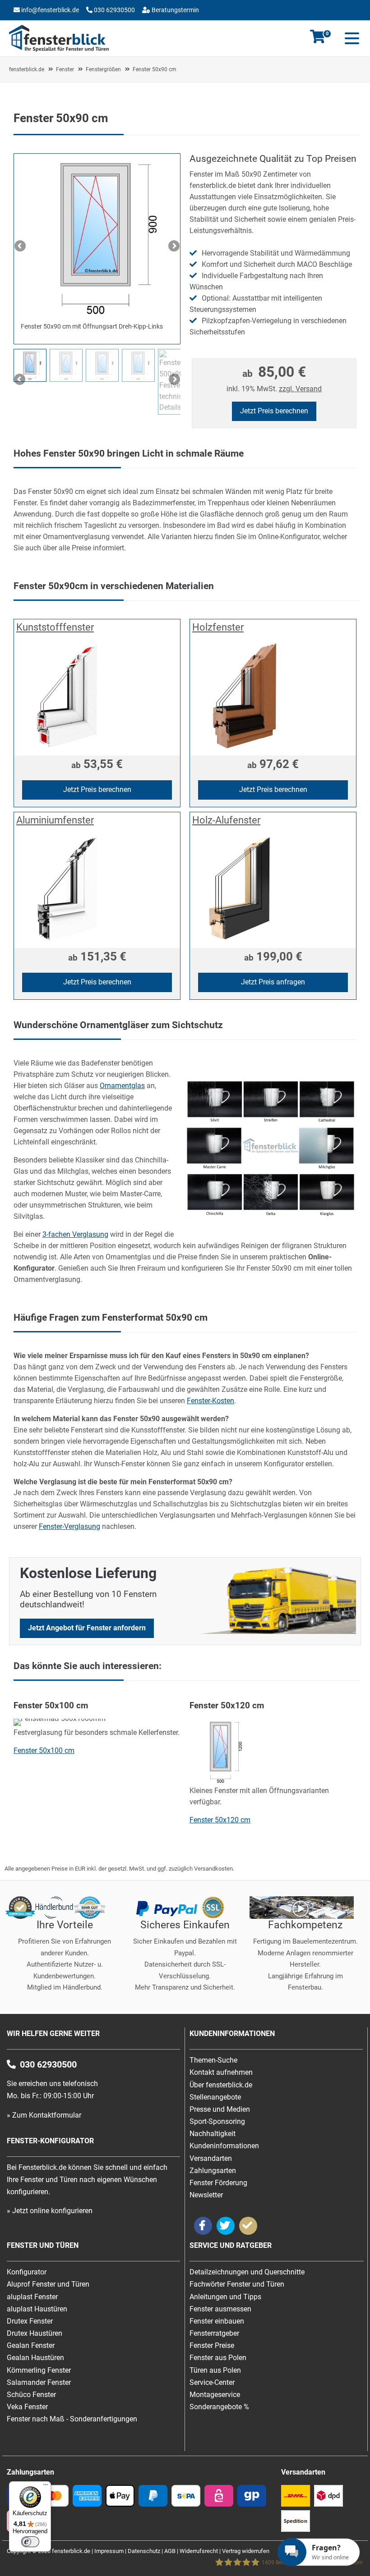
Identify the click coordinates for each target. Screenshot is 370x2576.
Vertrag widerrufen (246, 2551)
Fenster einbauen (217, 2321)
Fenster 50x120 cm (220, 1820)
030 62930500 (114, 10)
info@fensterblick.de (50, 10)
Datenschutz (144, 2551)
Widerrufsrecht (199, 2551)
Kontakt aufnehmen (221, 2072)
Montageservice (215, 2395)
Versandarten (211, 2158)
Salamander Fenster (39, 2382)
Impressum (109, 2551)
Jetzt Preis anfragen (273, 982)
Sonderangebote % (219, 2407)
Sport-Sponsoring (217, 2121)
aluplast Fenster (32, 2297)
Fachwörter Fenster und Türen (237, 2284)
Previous (21, 247)
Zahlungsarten (213, 2171)
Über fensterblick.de (221, 2085)
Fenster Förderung (218, 2183)
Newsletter (206, 2195)
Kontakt (46, 24)
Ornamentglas (122, 1086)
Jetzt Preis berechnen (274, 411)
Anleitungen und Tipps (225, 2297)
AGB (170, 2551)
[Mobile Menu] (350, 38)
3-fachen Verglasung (75, 1234)
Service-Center (212, 2382)
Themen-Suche (213, 2060)
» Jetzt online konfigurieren (50, 2211)
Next (173, 247)
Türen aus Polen (215, 2370)
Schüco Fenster (31, 2395)
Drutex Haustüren (35, 2333)
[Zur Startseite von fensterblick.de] (59, 49)
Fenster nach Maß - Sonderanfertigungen (72, 2419)
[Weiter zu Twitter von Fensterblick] (226, 2226)
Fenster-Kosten (210, 1401)
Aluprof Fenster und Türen (48, 2284)
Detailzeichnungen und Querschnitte (247, 2272)
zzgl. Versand (300, 389)
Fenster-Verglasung (69, 1526)
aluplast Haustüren (37, 2309)
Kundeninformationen (224, 2146)
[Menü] (46, 2487)
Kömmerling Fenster (39, 2370)
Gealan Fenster (31, 2345)
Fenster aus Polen (218, 2358)
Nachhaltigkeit (213, 2134)
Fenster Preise (212, 2345)
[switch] (30, 2542)
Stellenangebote (215, 2097)
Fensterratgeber (214, 2333)
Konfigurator (89, 24)
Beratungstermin (175, 10)
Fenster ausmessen (220, 2309)
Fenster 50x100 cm (44, 1750)
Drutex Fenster (30, 2321)
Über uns (131, 24)
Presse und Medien (220, 2109)
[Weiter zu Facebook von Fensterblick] (203, 2226)
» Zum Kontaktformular (44, 2115)
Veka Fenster (27, 2407)
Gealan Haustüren (35, 2358)
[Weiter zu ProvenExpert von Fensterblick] (248, 2226)
